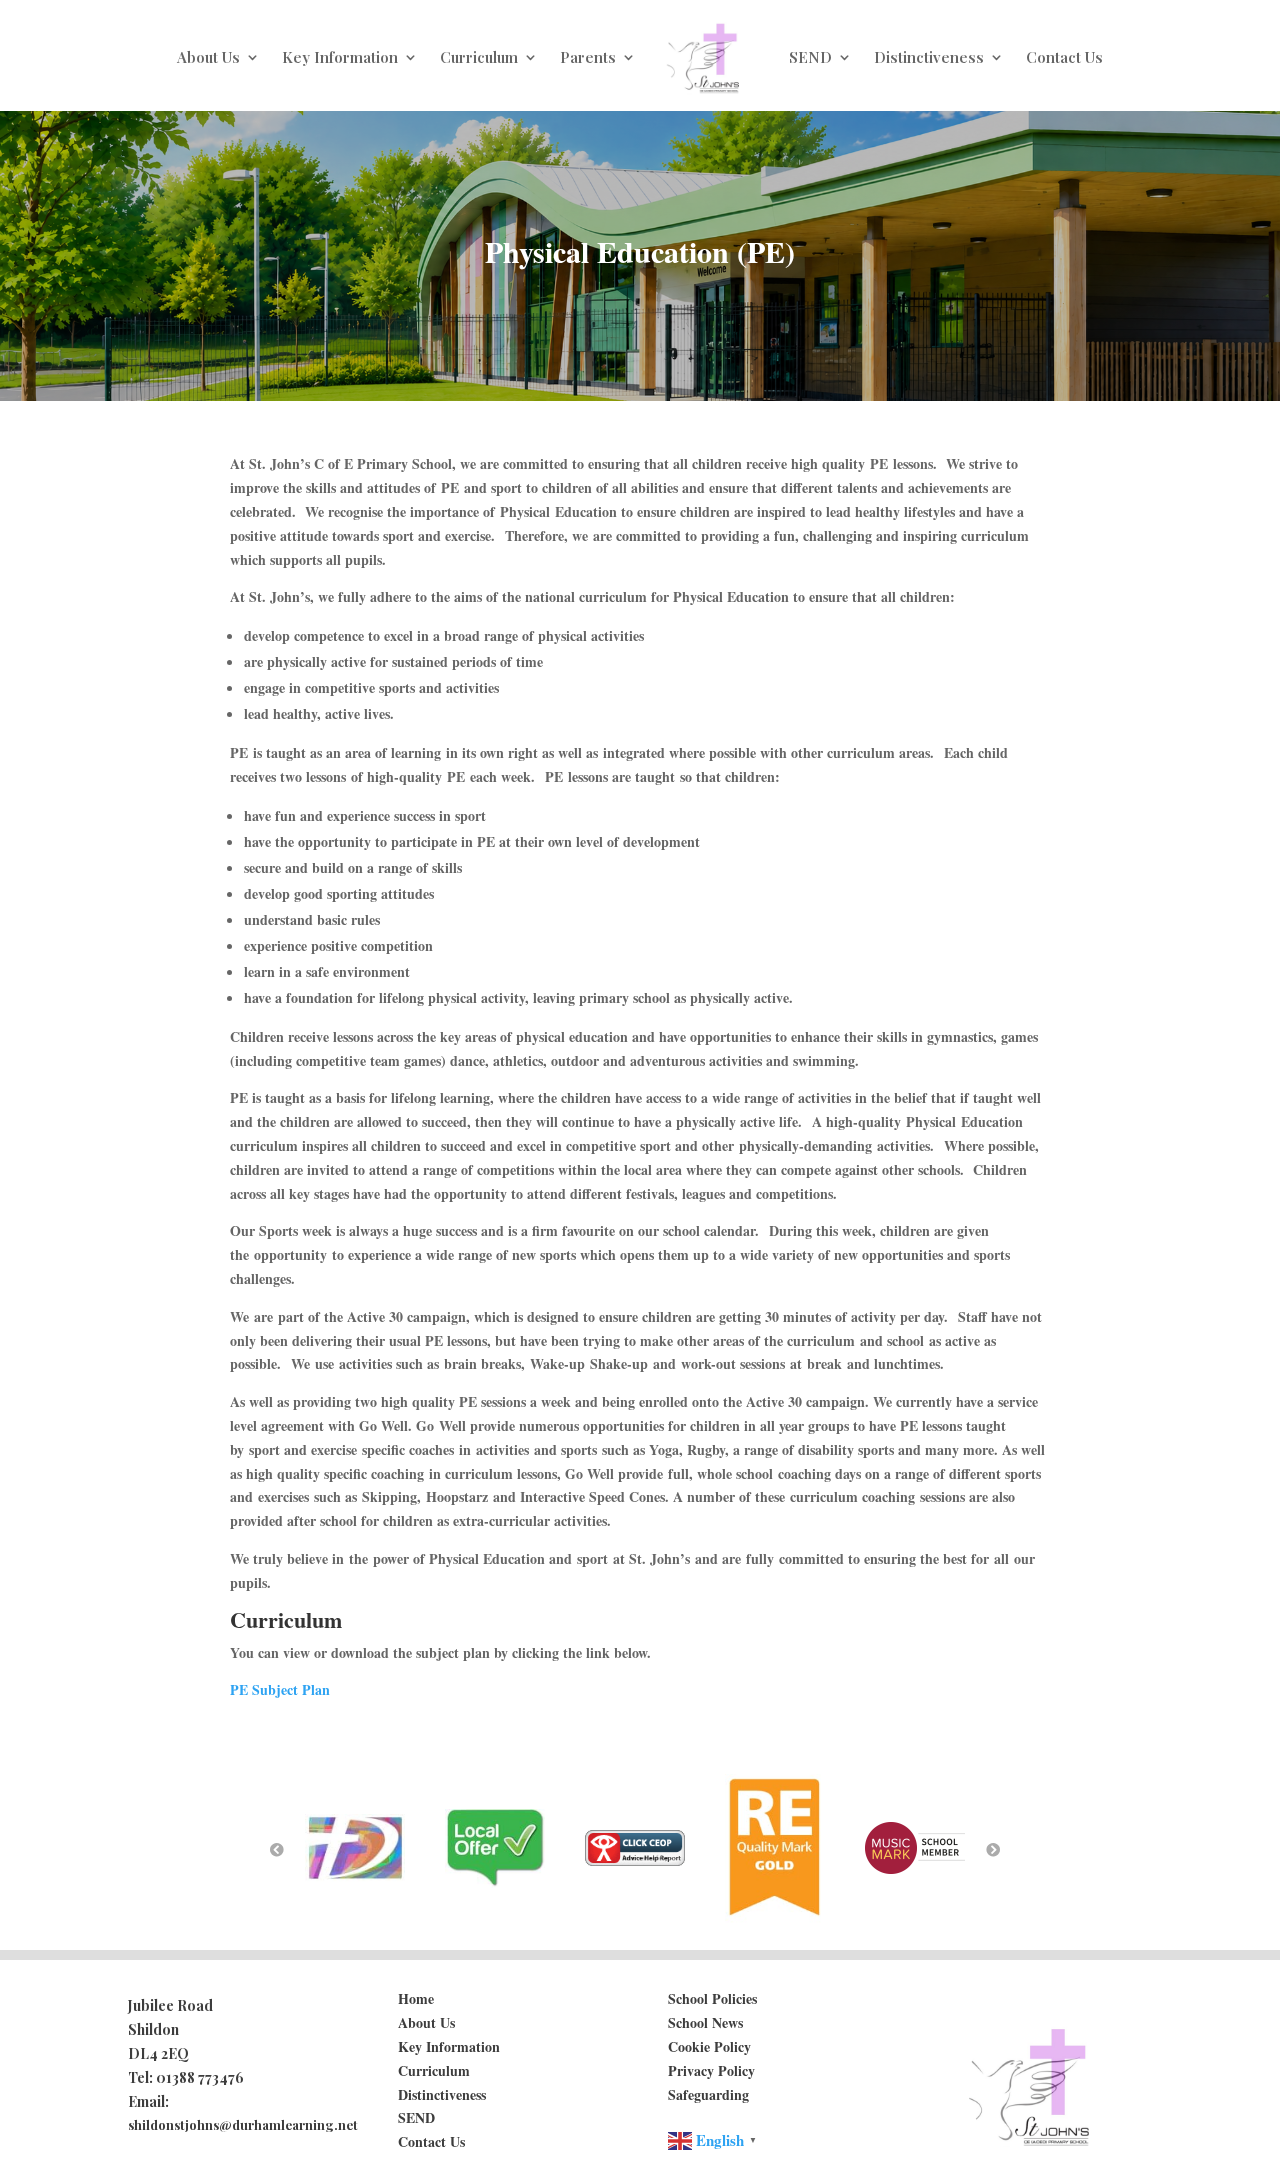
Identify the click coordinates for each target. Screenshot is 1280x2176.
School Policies (712, 1998)
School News (705, 2022)
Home (416, 1998)
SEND (810, 57)
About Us (208, 57)
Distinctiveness (929, 57)
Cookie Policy (709, 2046)
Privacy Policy (711, 2070)
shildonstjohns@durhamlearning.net (243, 2124)
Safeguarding (708, 2094)
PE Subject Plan (280, 1689)
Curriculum (479, 57)
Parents (588, 57)
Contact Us (1064, 57)
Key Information (340, 57)
